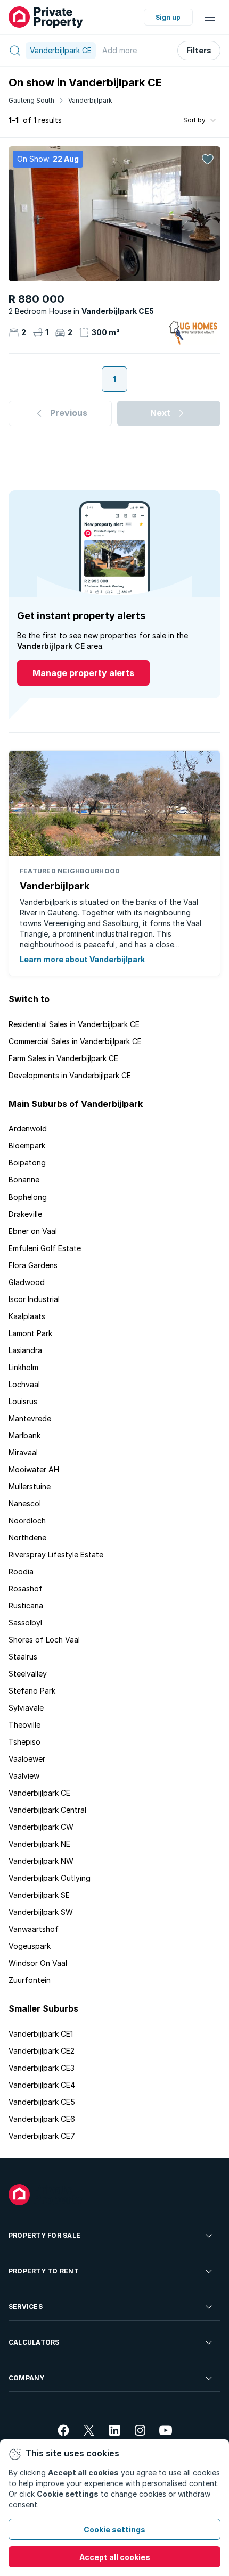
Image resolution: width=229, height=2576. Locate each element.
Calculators (34, 2342)
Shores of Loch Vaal (44, 1640)
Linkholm (23, 1367)
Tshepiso (24, 1742)
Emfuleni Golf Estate (45, 1248)
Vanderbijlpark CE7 (42, 2136)
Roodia (21, 1572)
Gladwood (27, 1282)
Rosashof (26, 1589)
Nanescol (25, 1503)
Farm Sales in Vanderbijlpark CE (63, 1058)
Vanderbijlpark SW (41, 1912)
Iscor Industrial (34, 1299)
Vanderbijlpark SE (39, 1895)
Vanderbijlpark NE (39, 1844)
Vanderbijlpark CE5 (42, 2102)
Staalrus (23, 1657)
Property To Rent (44, 2271)
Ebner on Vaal (33, 1231)
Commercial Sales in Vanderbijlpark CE (75, 1041)
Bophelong (28, 1197)
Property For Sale (44, 2235)
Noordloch (27, 1520)
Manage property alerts (83, 673)
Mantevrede (30, 1418)
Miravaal (23, 1452)
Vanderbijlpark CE (39, 1793)
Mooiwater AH (34, 1469)
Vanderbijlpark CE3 (42, 2068)
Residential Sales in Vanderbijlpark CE (74, 1024)
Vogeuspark (30, 1946)
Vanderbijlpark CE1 (41, 2034)
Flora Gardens (33, 1265)
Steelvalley (28, 1674)
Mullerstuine (30, 1486)
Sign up (168, 17)
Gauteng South (31, 100)
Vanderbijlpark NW (41, 1861)
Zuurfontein (30, 1980)
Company (27, 2378)
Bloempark (27, 1145)
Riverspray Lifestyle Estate (56, 1554)
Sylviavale (26, 1708)
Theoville (24, 1725)
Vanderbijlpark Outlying (50, 1878)
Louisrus (23, 1401)
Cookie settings (114, 2529)
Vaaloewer (27, 1759)
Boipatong (27, 1162)
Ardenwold (28, 1128)
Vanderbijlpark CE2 (42, 2051)
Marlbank (24, 1435)
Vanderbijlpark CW (41, 1827)
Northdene (27, 1537)
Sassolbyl (25, 1623)
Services (26, 2307)
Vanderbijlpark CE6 (42, 2119)
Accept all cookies (115, 2557)
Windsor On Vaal (38, 1963)
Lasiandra (25, 1350)
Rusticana (26, 1606)
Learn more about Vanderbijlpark (82, 959)
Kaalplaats (27, 1316)
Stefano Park (32, 1691)
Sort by (194, 120)
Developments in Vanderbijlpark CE (70, 1075)
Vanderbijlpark (90, 100)
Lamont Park (30, 1333)
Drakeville (25, 1214)
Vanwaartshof (34, 1929)
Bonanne (24, 1179)
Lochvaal (24, 1384)
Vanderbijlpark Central (47, 1810)
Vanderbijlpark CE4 (42, 2085)
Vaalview (24, 1776)
